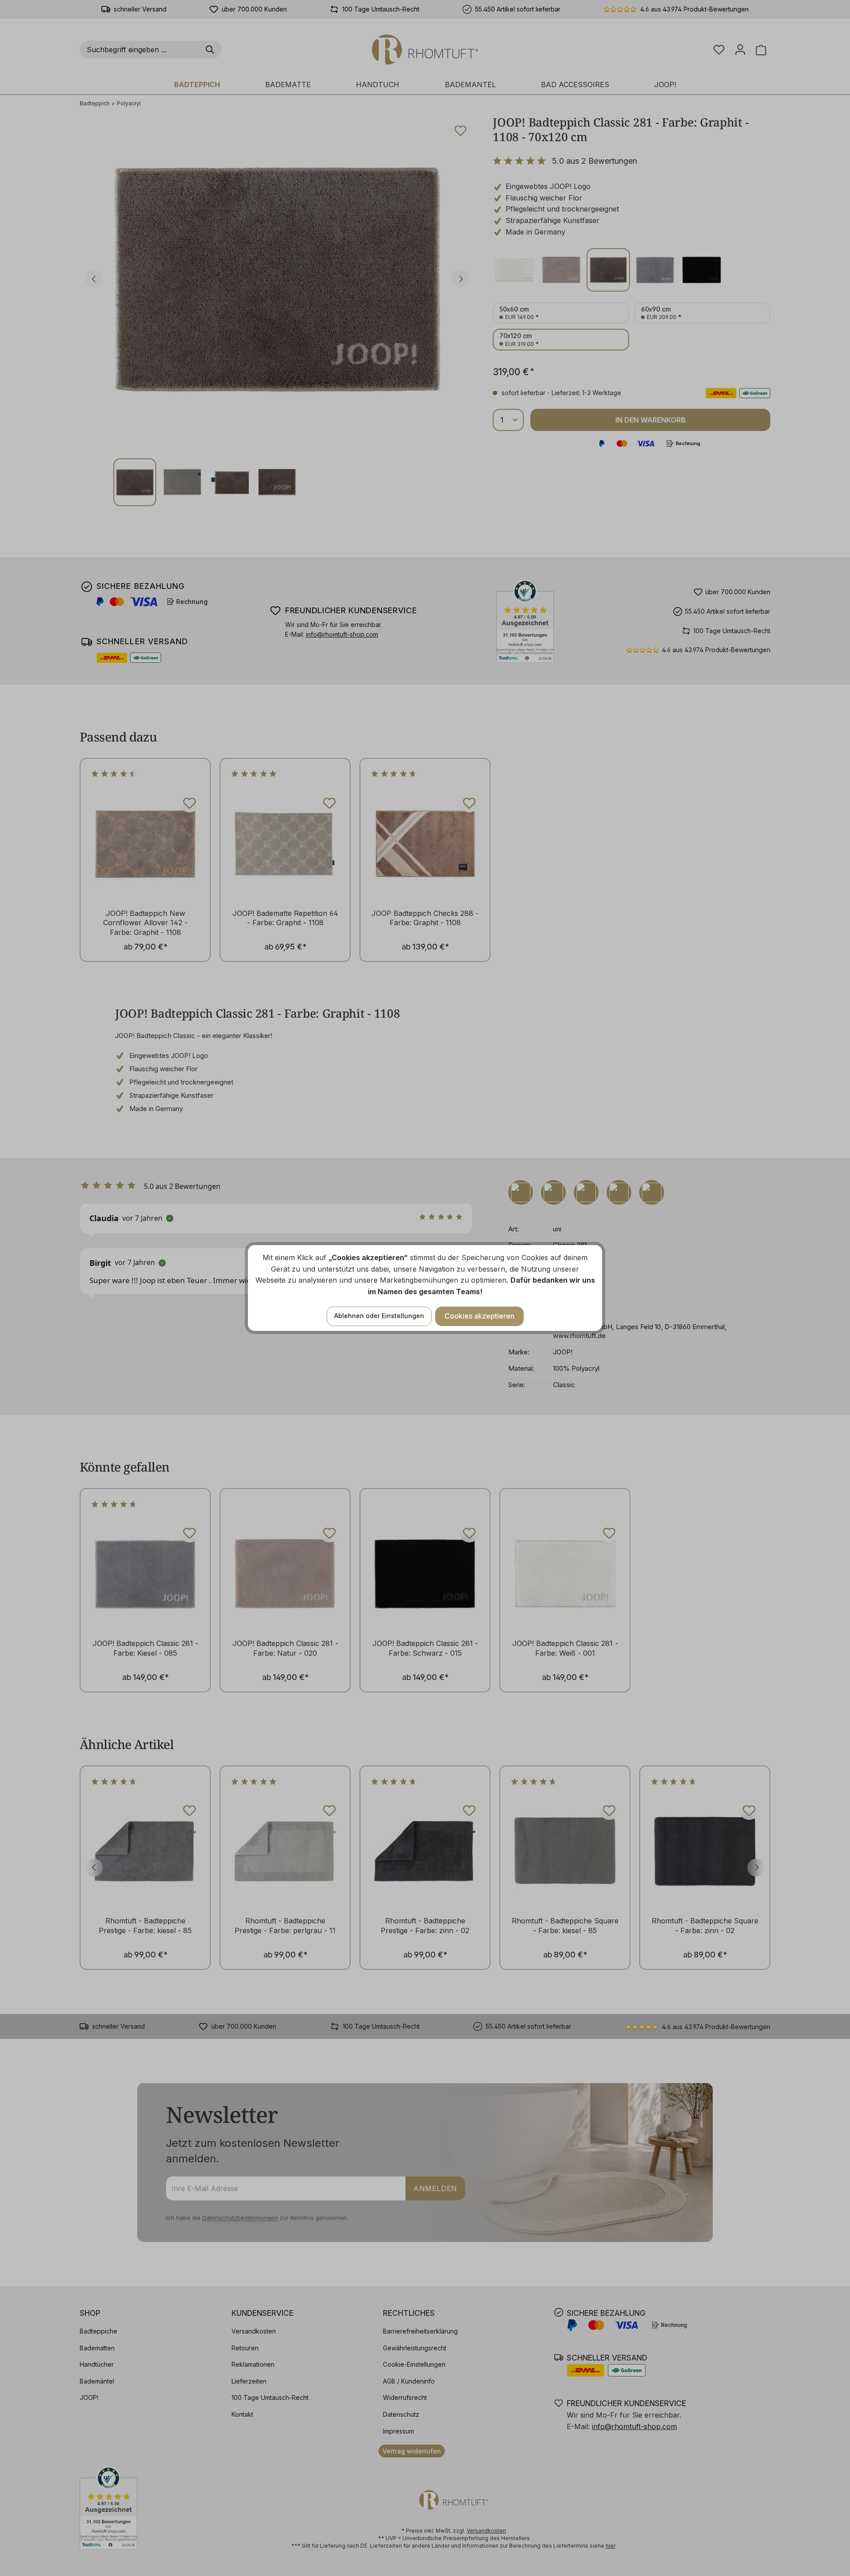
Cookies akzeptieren (479, 1316)
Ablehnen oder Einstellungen (379, 1316)
